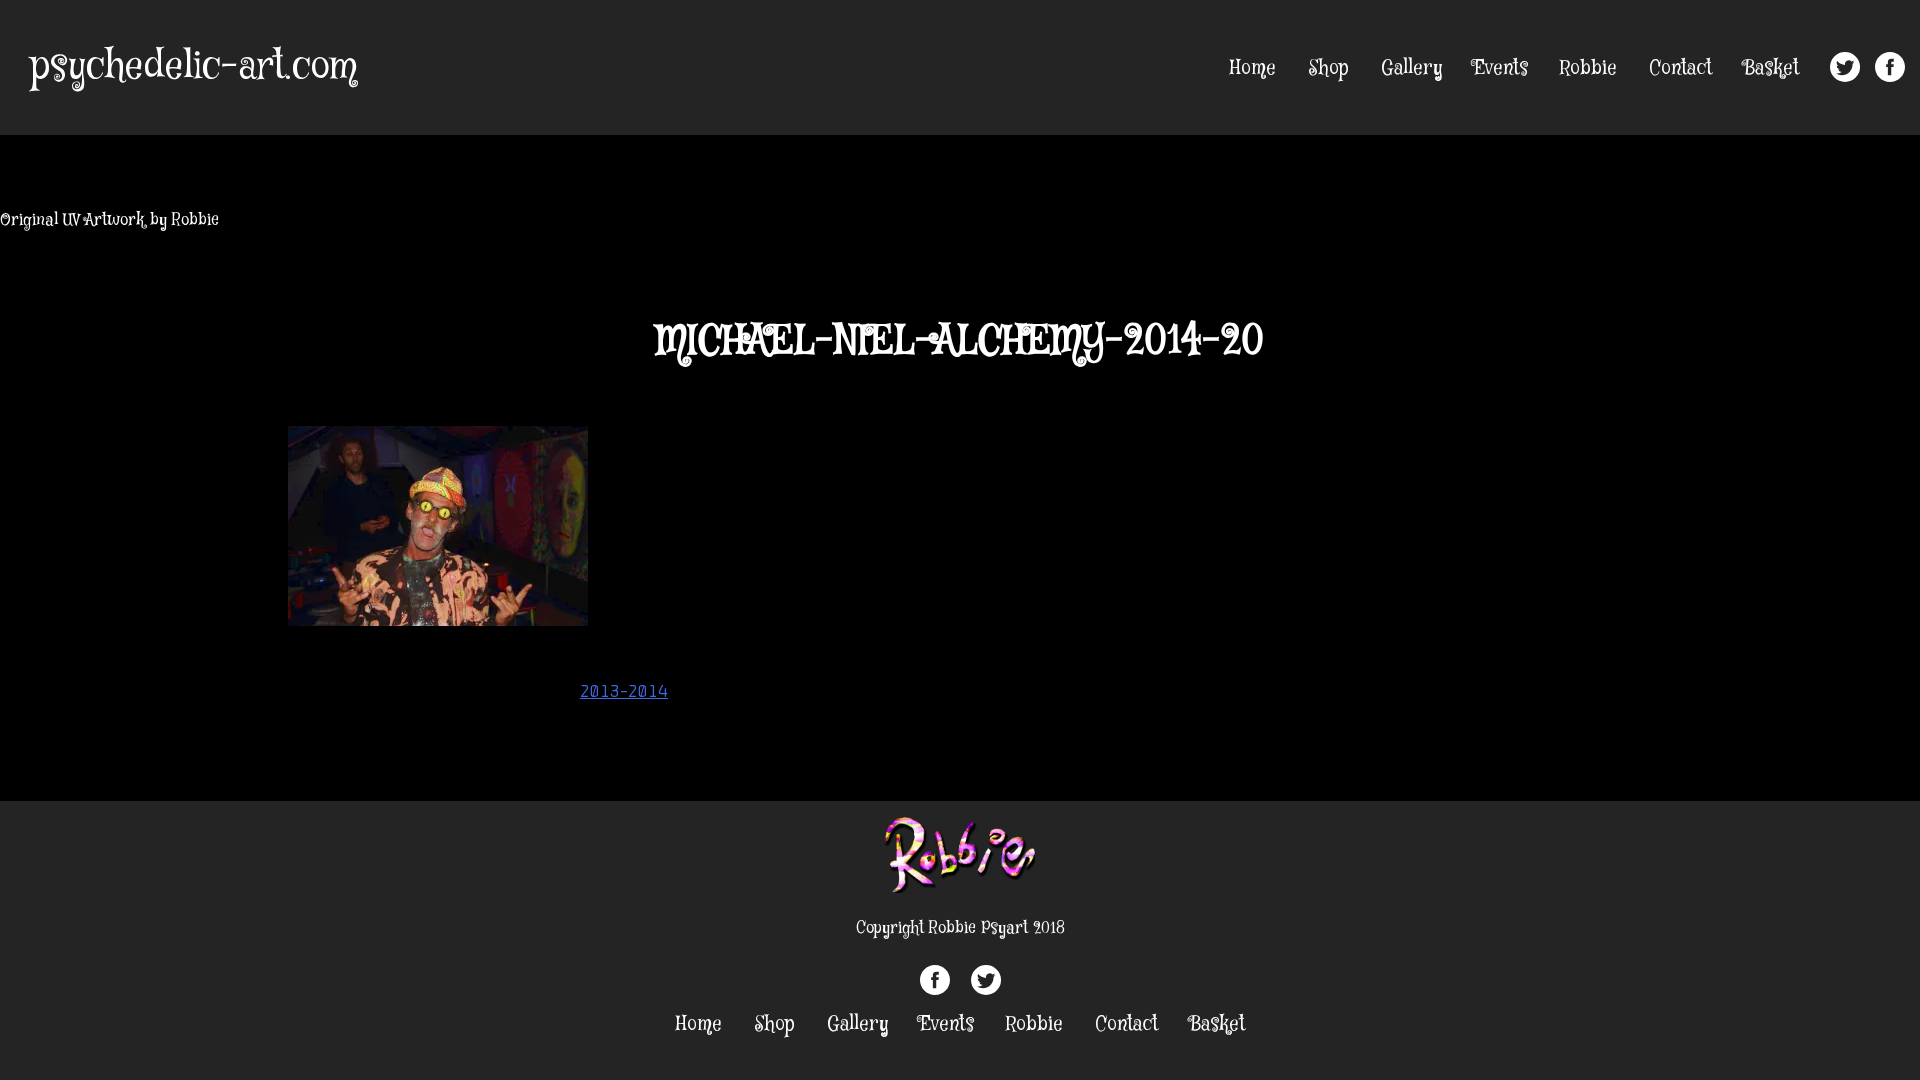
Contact (1680, 68)
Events (1501, 68)
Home (1253, 68)
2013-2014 (624, 691)
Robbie (1588, 68)
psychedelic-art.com (193, 67)
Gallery (1411, 68)
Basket (1771, 68)
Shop (1328, 68)
